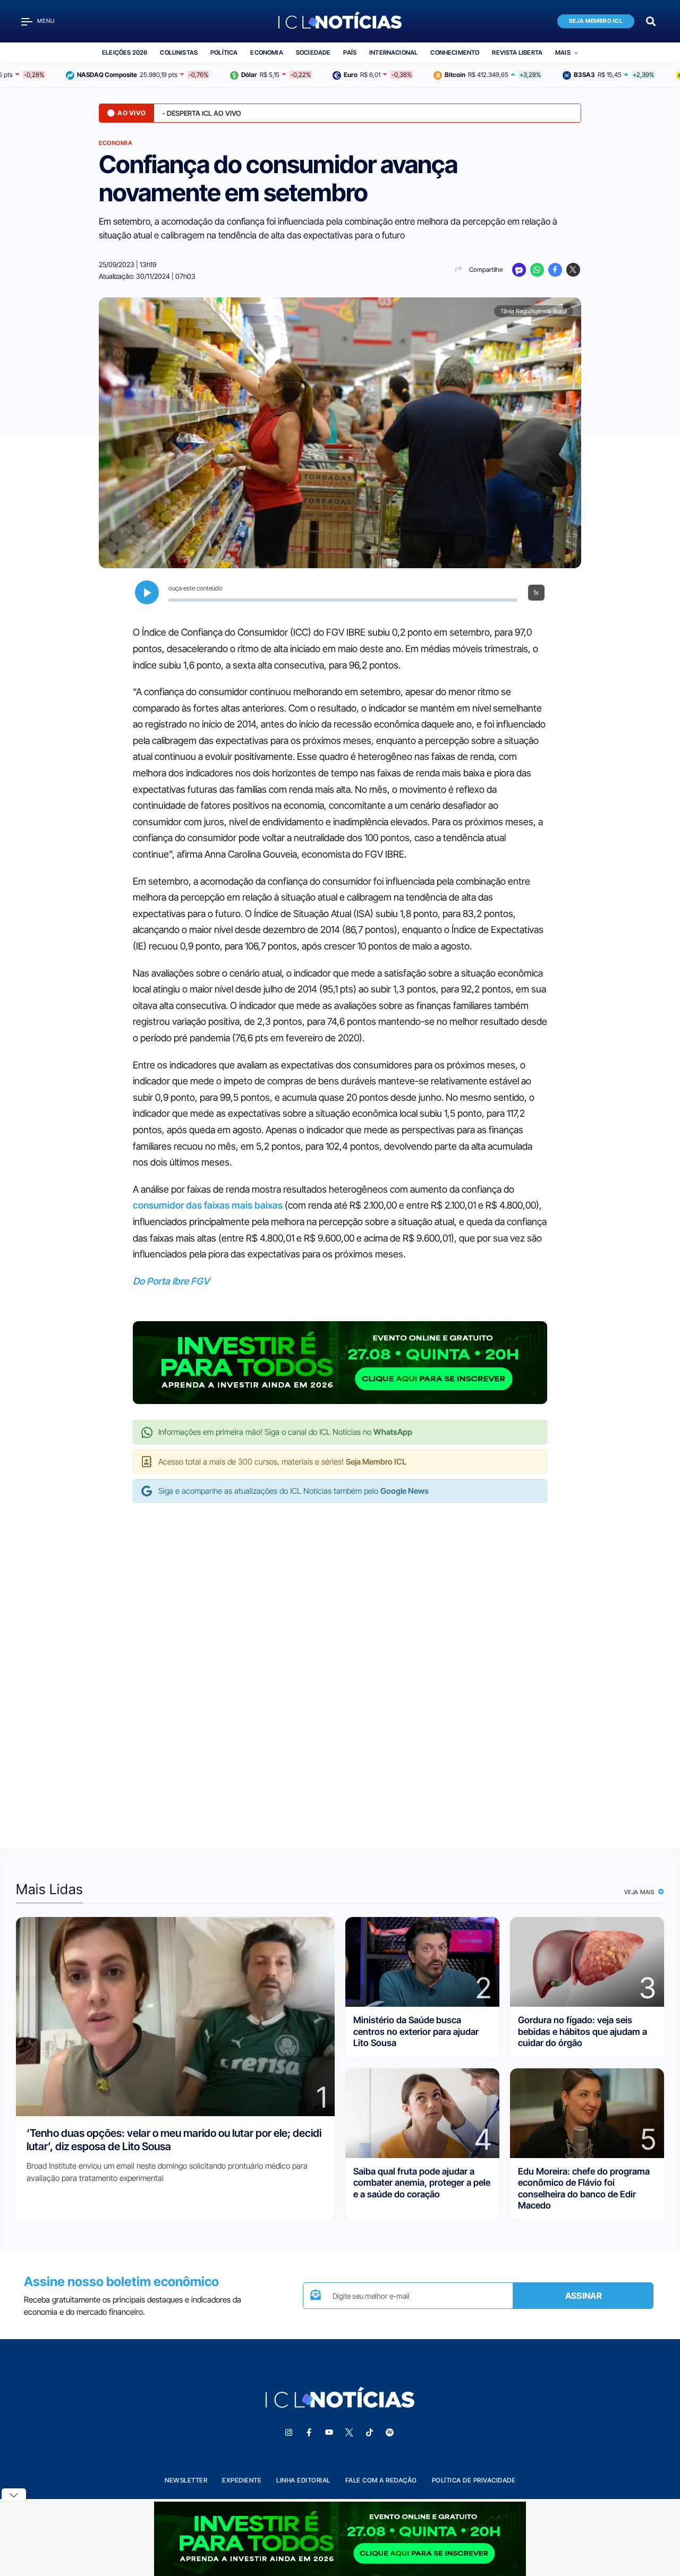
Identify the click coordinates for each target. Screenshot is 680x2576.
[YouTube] (329, 2433)
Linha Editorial (303, 2480)
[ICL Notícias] (340, 21)
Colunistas (179, 53)
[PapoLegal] (519, 270)
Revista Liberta (517, 53)
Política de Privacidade (474, 2480)
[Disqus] (340, 1665)
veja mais (640, 1892)
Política (224, 53)
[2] (422, 1961)
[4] (422, 2113)
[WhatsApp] (537, 270)
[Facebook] (555, 270)
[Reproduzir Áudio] (147, 592)
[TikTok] (369, 2433)
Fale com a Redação (381, 2480)
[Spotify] (389, 2433)
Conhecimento (455, 53)
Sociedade (313, 53)
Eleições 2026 (125, 53)
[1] (175, 2016)
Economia (266, 53)
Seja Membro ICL (596, 21)
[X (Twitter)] (573, 270)
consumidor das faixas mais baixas (208, 1205)
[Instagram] (288, 2433)
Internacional (393, 53)
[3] (587, 1961)
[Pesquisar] (651, 20)
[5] (587, 2113)
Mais (563, 53)
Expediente (242, 2480)
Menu (46, 21)
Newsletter (186, 2480)
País (350, 53)
